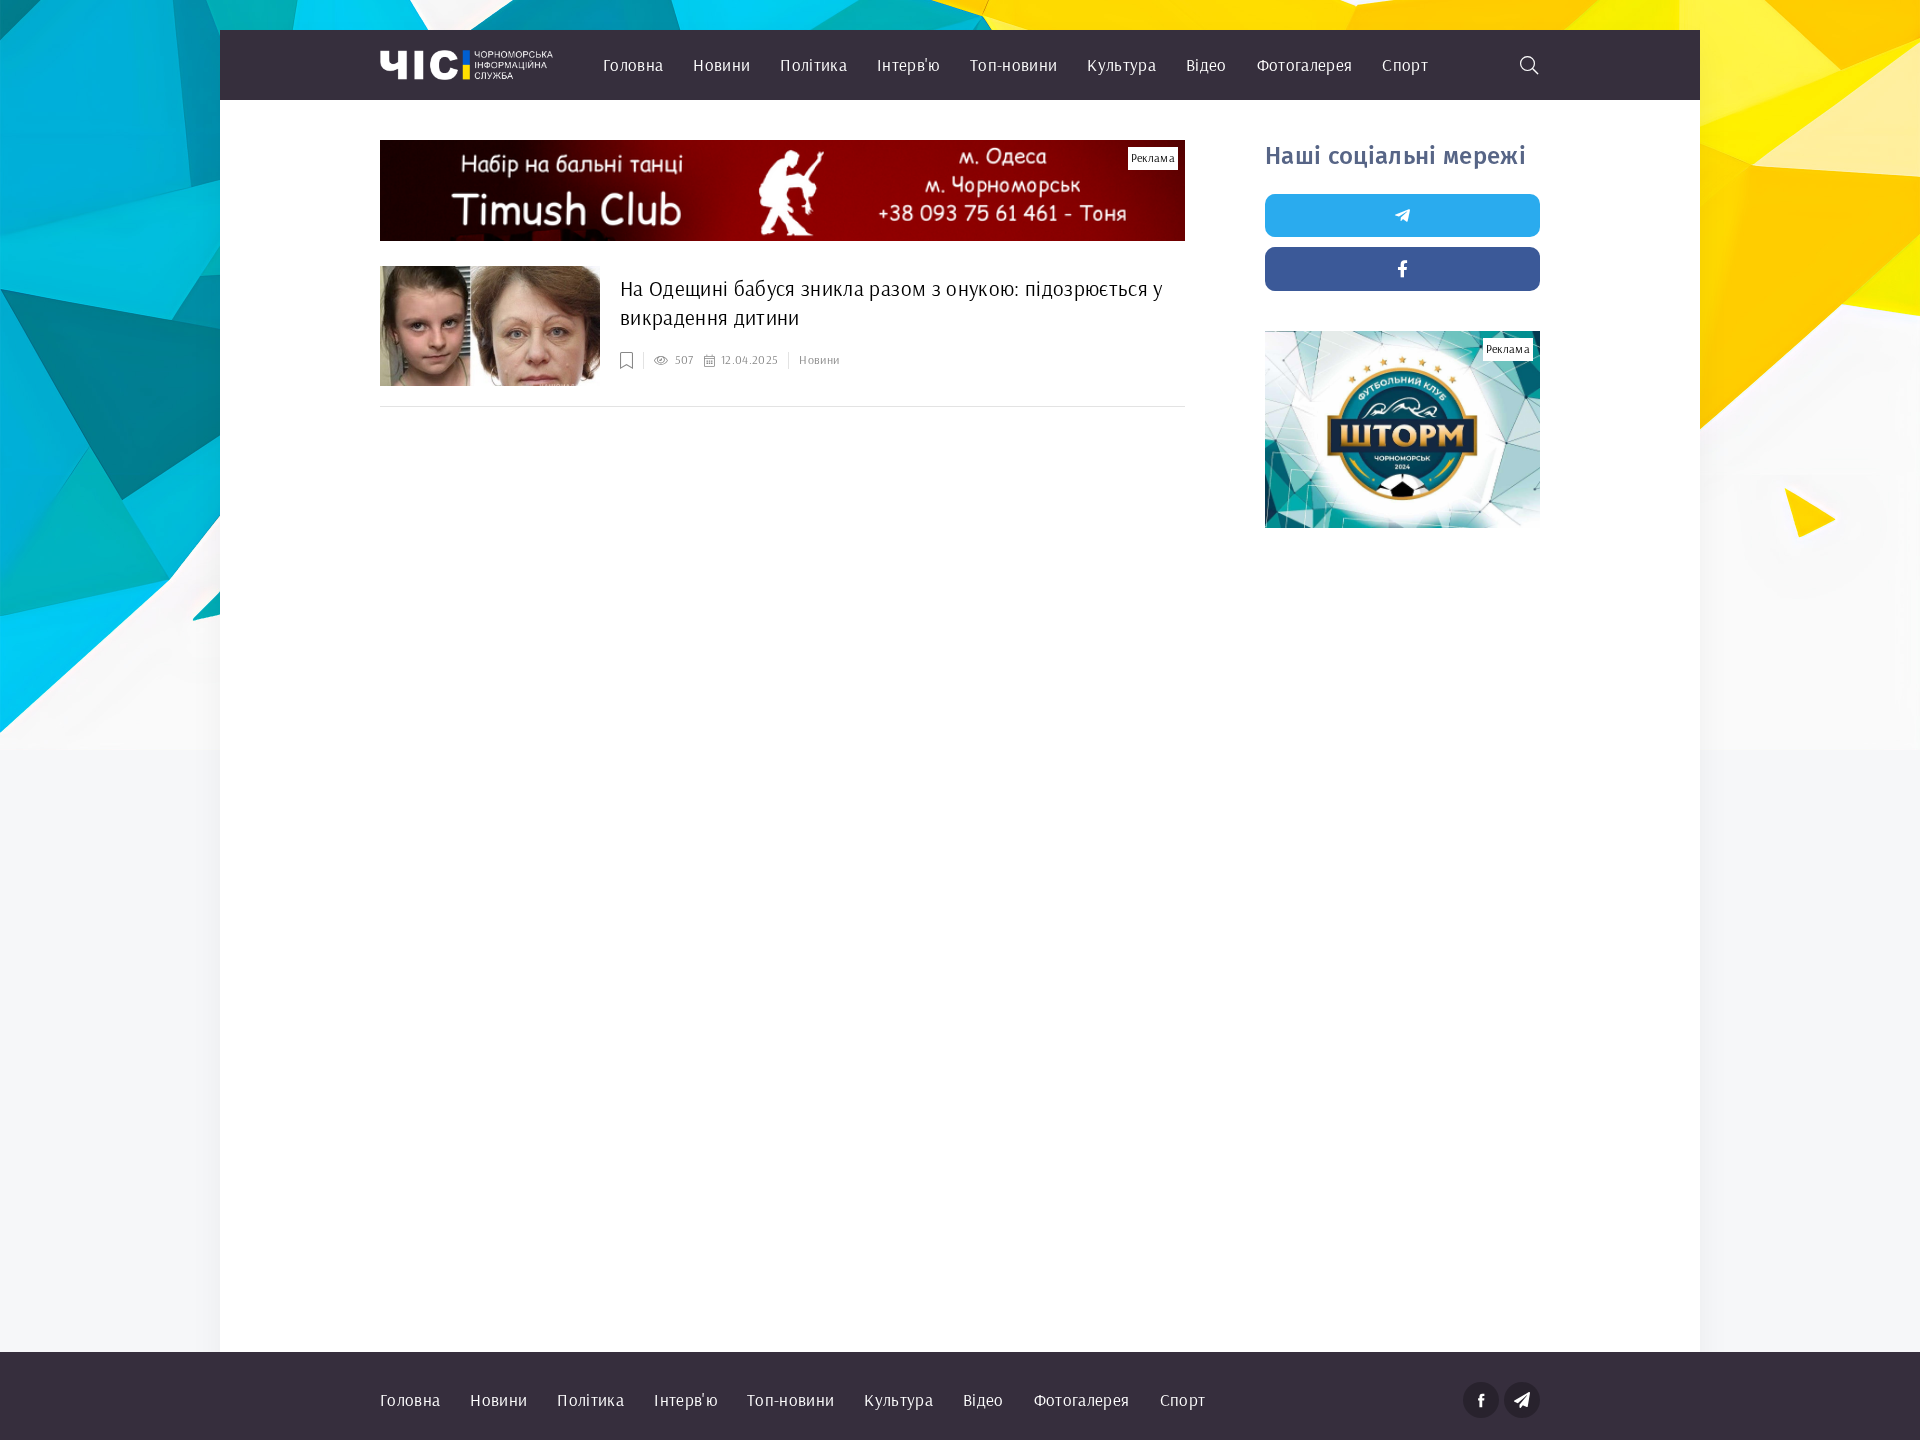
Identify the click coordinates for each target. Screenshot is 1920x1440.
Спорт (1405, 64)
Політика (813, 64)
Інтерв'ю (908, 64)
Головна (633, 64)
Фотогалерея (1305, 64)
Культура (1121, 64)
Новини (721, 64)
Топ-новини (1013, 64)
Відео (1206, 64)
